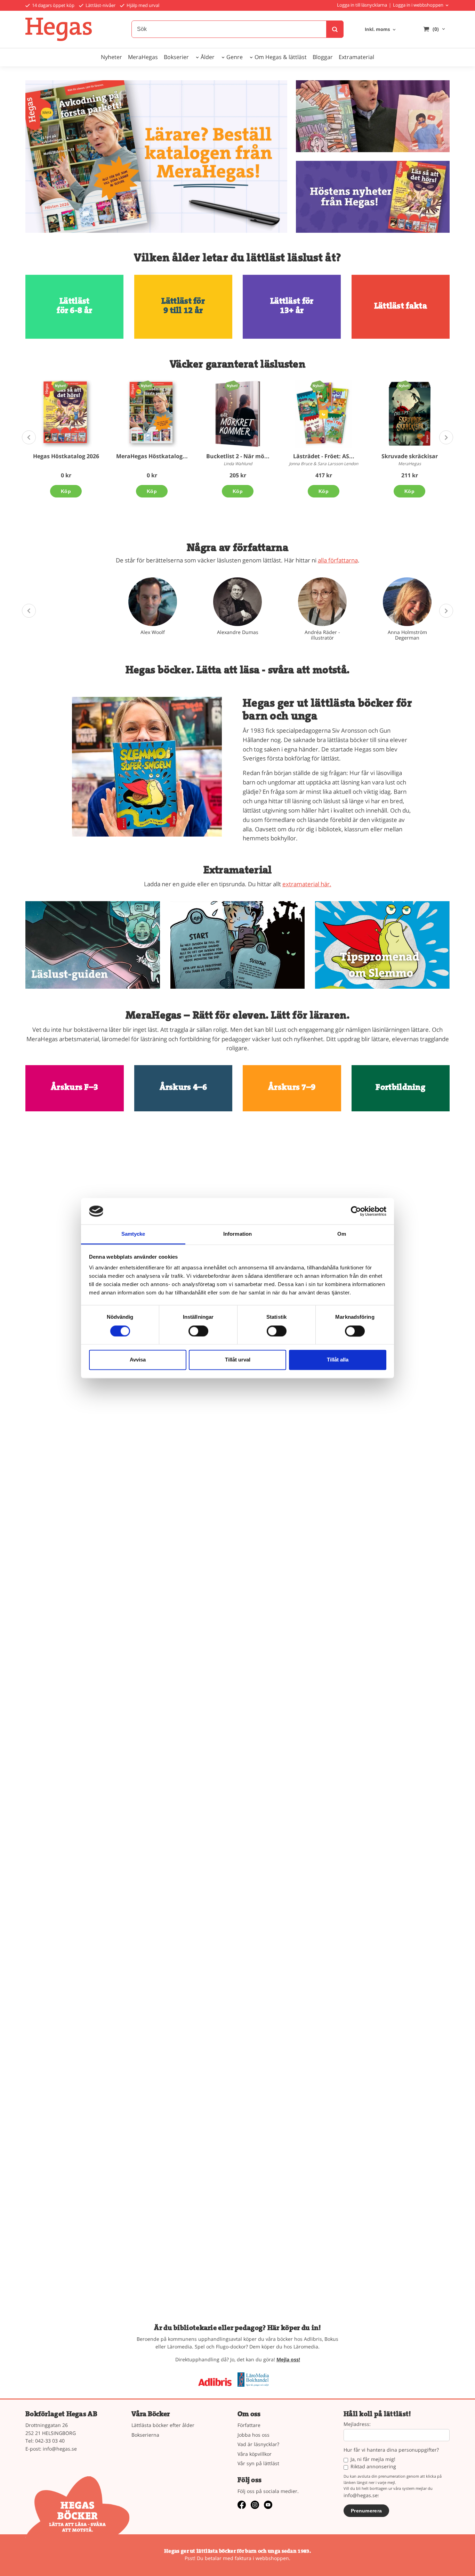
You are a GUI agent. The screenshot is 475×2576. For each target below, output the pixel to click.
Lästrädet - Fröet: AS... (324, 456)
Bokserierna (145, 2435)
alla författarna (338, 560)
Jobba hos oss (253, 2435)
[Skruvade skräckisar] (404, 386)
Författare (249, 2425)
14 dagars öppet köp (53, 5)
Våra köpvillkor (255, 2454)
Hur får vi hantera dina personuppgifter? (391, 2450)
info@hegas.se (60, 2449)
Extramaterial (356, 57)
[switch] (198, 1331)
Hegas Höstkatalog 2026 (66, 456)
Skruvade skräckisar (410, 456)
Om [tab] (342, 1234)
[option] (66, 439)
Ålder (208, 57)
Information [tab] (237, 1234)
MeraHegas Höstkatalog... (152, 456)
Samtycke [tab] (133, 1234)
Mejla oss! (288, 2359)
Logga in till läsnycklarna (362, 5)
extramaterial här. (307, 884)
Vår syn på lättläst (258, 2463)
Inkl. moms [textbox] (377, 30)
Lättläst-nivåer (100, 5)
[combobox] (381, 30)
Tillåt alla (338, 1360)
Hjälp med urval (142, 5)
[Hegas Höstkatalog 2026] (60, 386)
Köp (66, 491)
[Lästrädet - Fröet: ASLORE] (318, 386)
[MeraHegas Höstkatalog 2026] (146, 386)
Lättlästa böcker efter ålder (163, 2425)
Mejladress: (357, 2424)
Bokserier (176, 57)
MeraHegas (143, 57)
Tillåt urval (238, 1360)
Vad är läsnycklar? (258, 2444)
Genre (235, 57)
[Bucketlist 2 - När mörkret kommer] (232, 386)
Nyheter (111, 57)
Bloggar (323, 57)
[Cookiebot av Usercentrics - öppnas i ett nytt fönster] (356, 1211)
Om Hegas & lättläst (281, 57)
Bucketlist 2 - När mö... (238, 456)
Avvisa (138, 1360)
